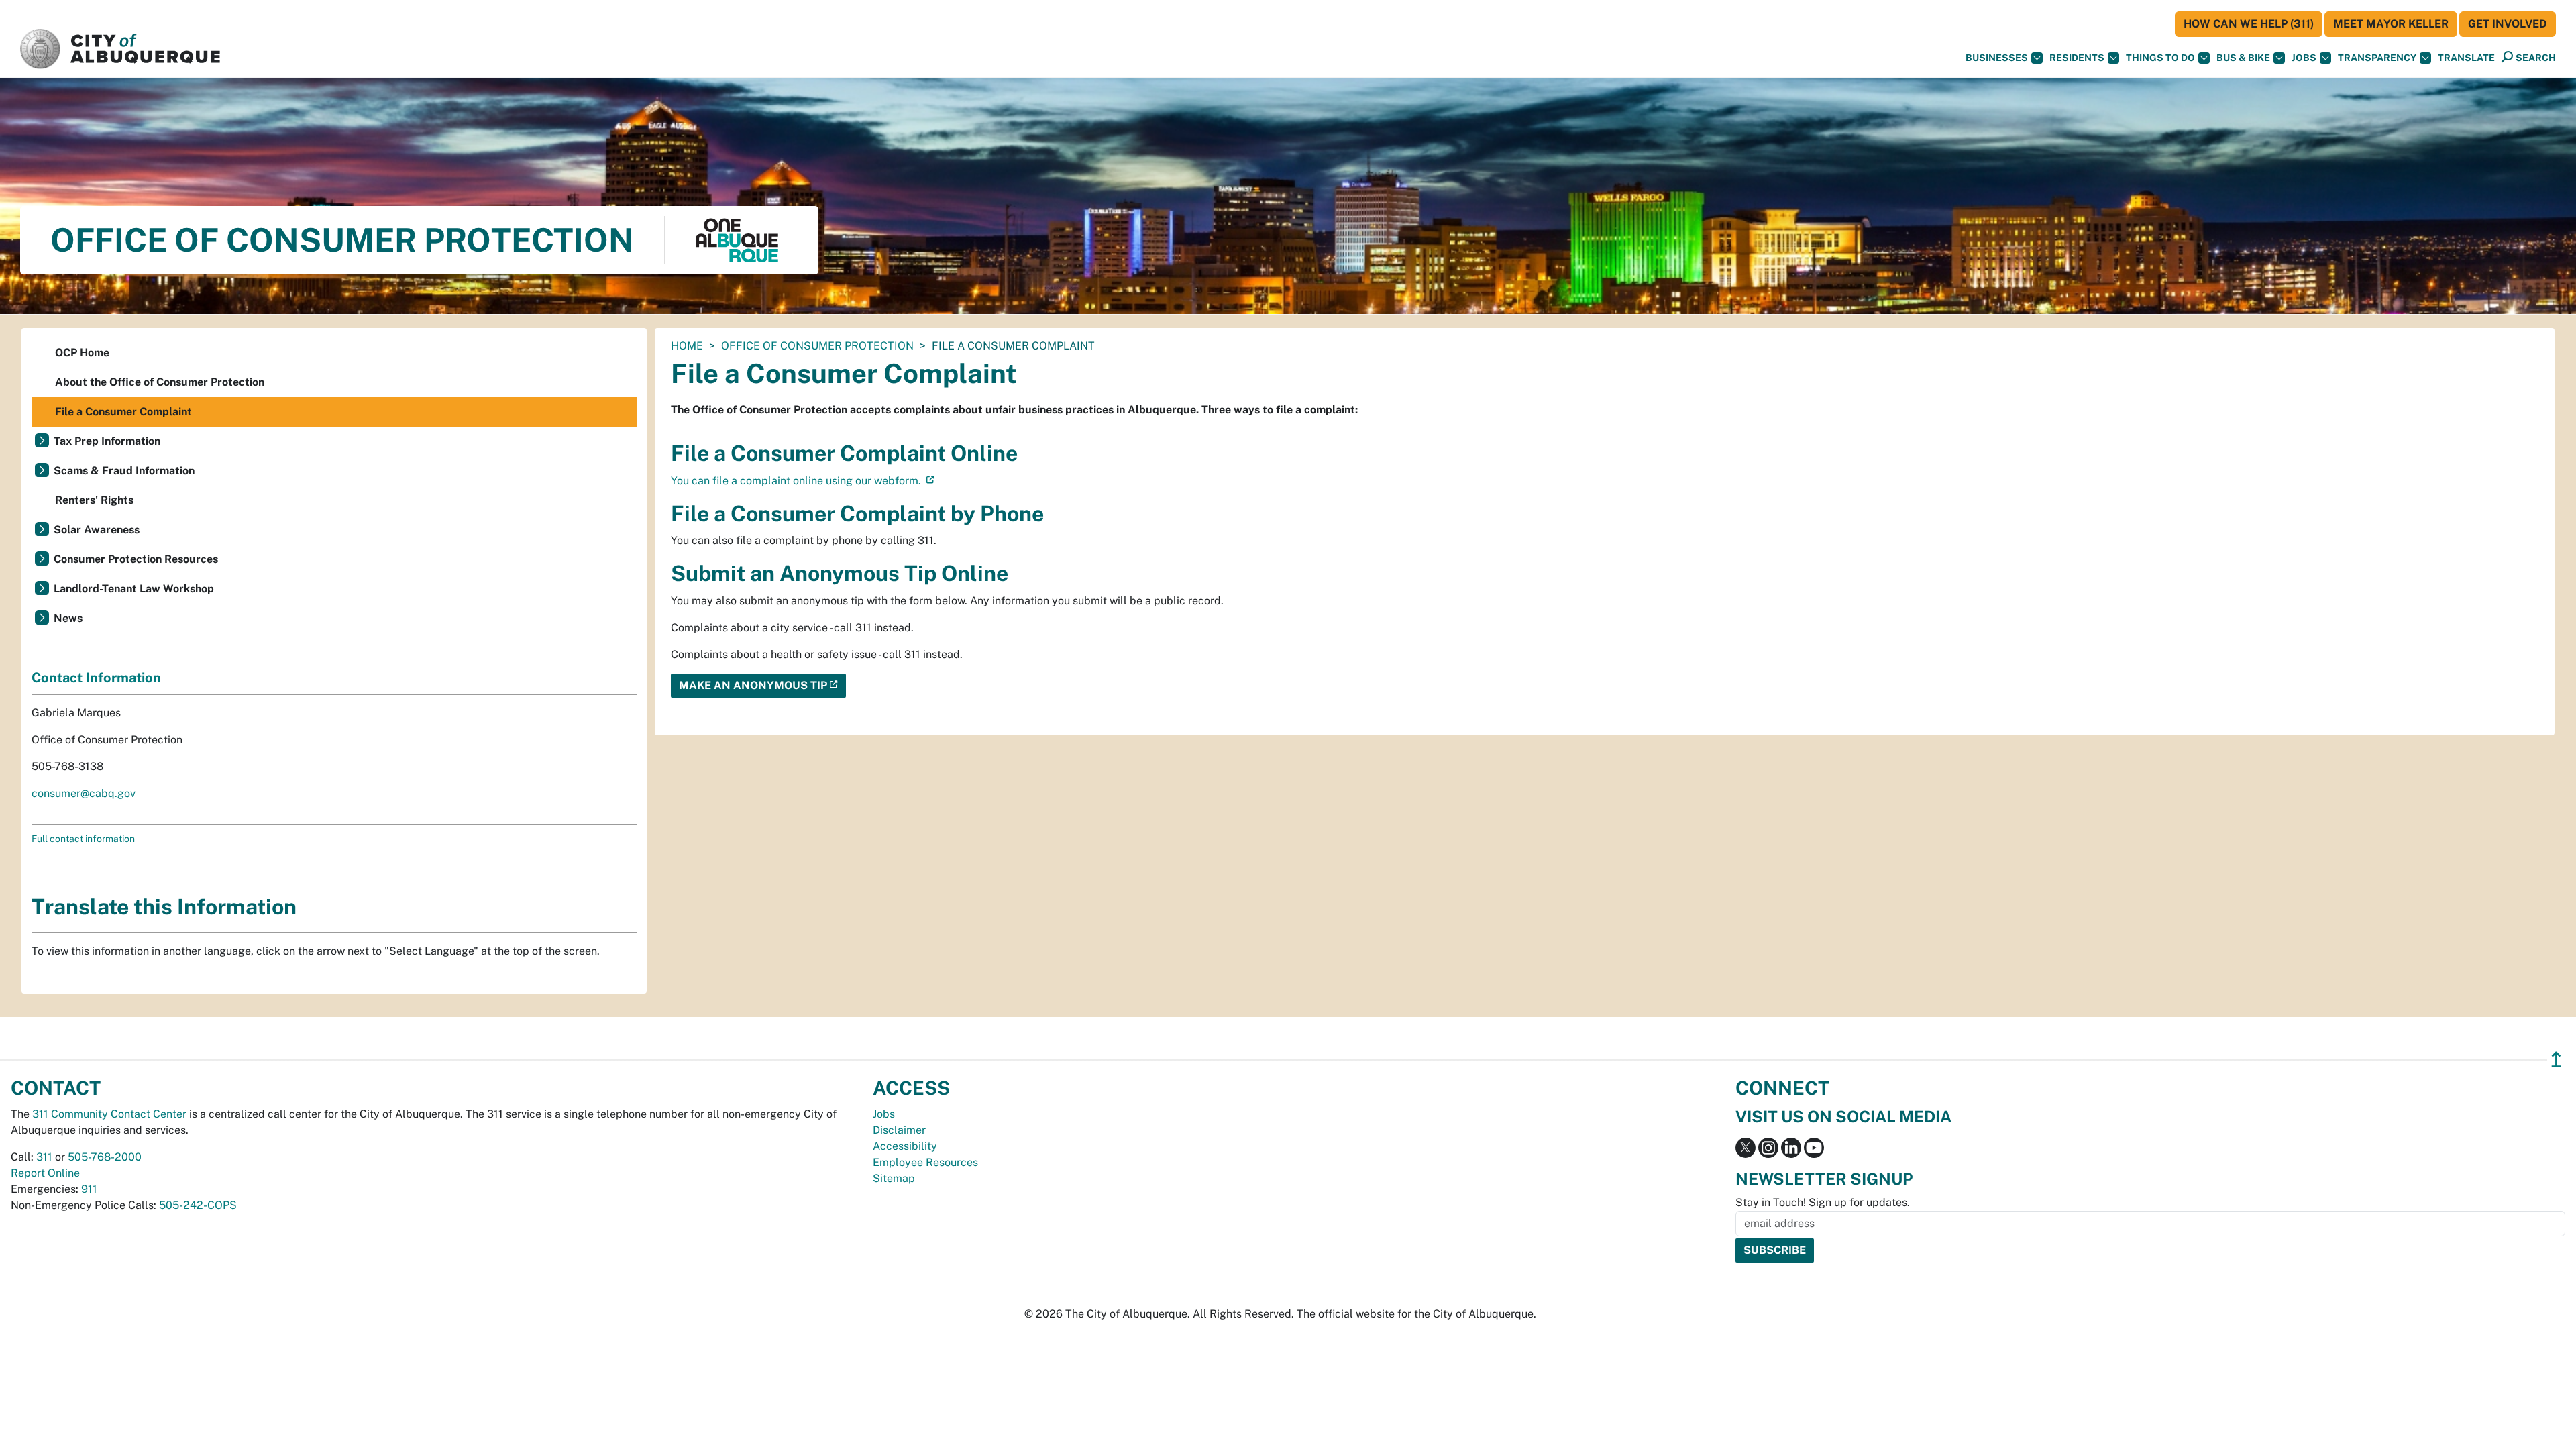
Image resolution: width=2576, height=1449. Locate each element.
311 (44, 1157)
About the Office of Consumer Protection (160, 382)
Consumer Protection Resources (136, 559)
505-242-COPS (198, 1205)
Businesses (1997, 58)
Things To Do (2160, 58)
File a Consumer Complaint (123, 412)
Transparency (2377, 58)
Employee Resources (925, 1162)
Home (687, 346)
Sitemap (894, 1178)
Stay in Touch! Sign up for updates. (1823, 1202)
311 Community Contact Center (109, 1114)
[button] (2466, 58)
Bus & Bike (2243, 58)
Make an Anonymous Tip (753, 685)
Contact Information (96, 678)
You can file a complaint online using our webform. (797, 481)
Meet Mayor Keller (2391, 24)
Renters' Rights (94, 500)
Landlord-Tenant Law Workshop (134, 589)
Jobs (2304, 58)
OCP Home (82, 353)
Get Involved (2508, 24)
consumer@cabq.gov (84, 793)
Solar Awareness (97, 530)
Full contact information (83, 839)
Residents (2077, 58)
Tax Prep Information (107, 441)
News (68, 618)
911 (89, 1189)
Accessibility (905, 1146)
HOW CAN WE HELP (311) (2249, 24)
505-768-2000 (105, 1157)
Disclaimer (899, 1130)
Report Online (45, 1173)
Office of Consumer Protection (817, 346)
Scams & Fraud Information (124, 471)
